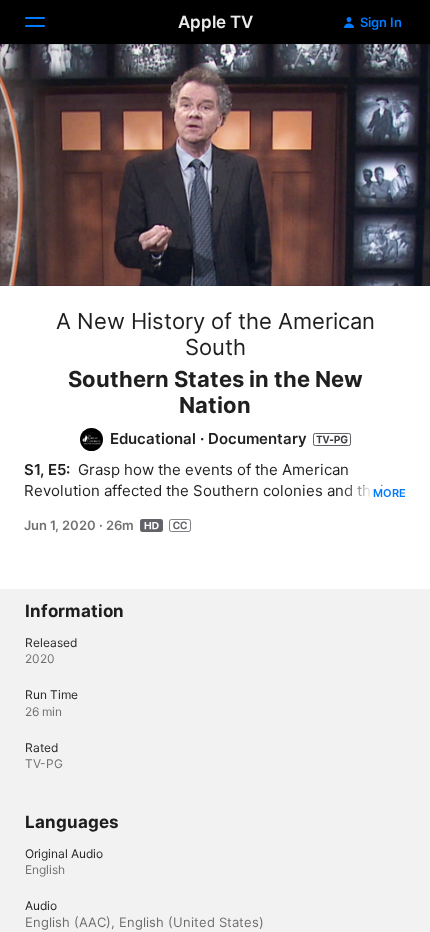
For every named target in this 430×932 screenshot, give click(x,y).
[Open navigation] (47, 22)
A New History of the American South (215, 334)
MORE (389, 493)
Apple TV (215, 22)
